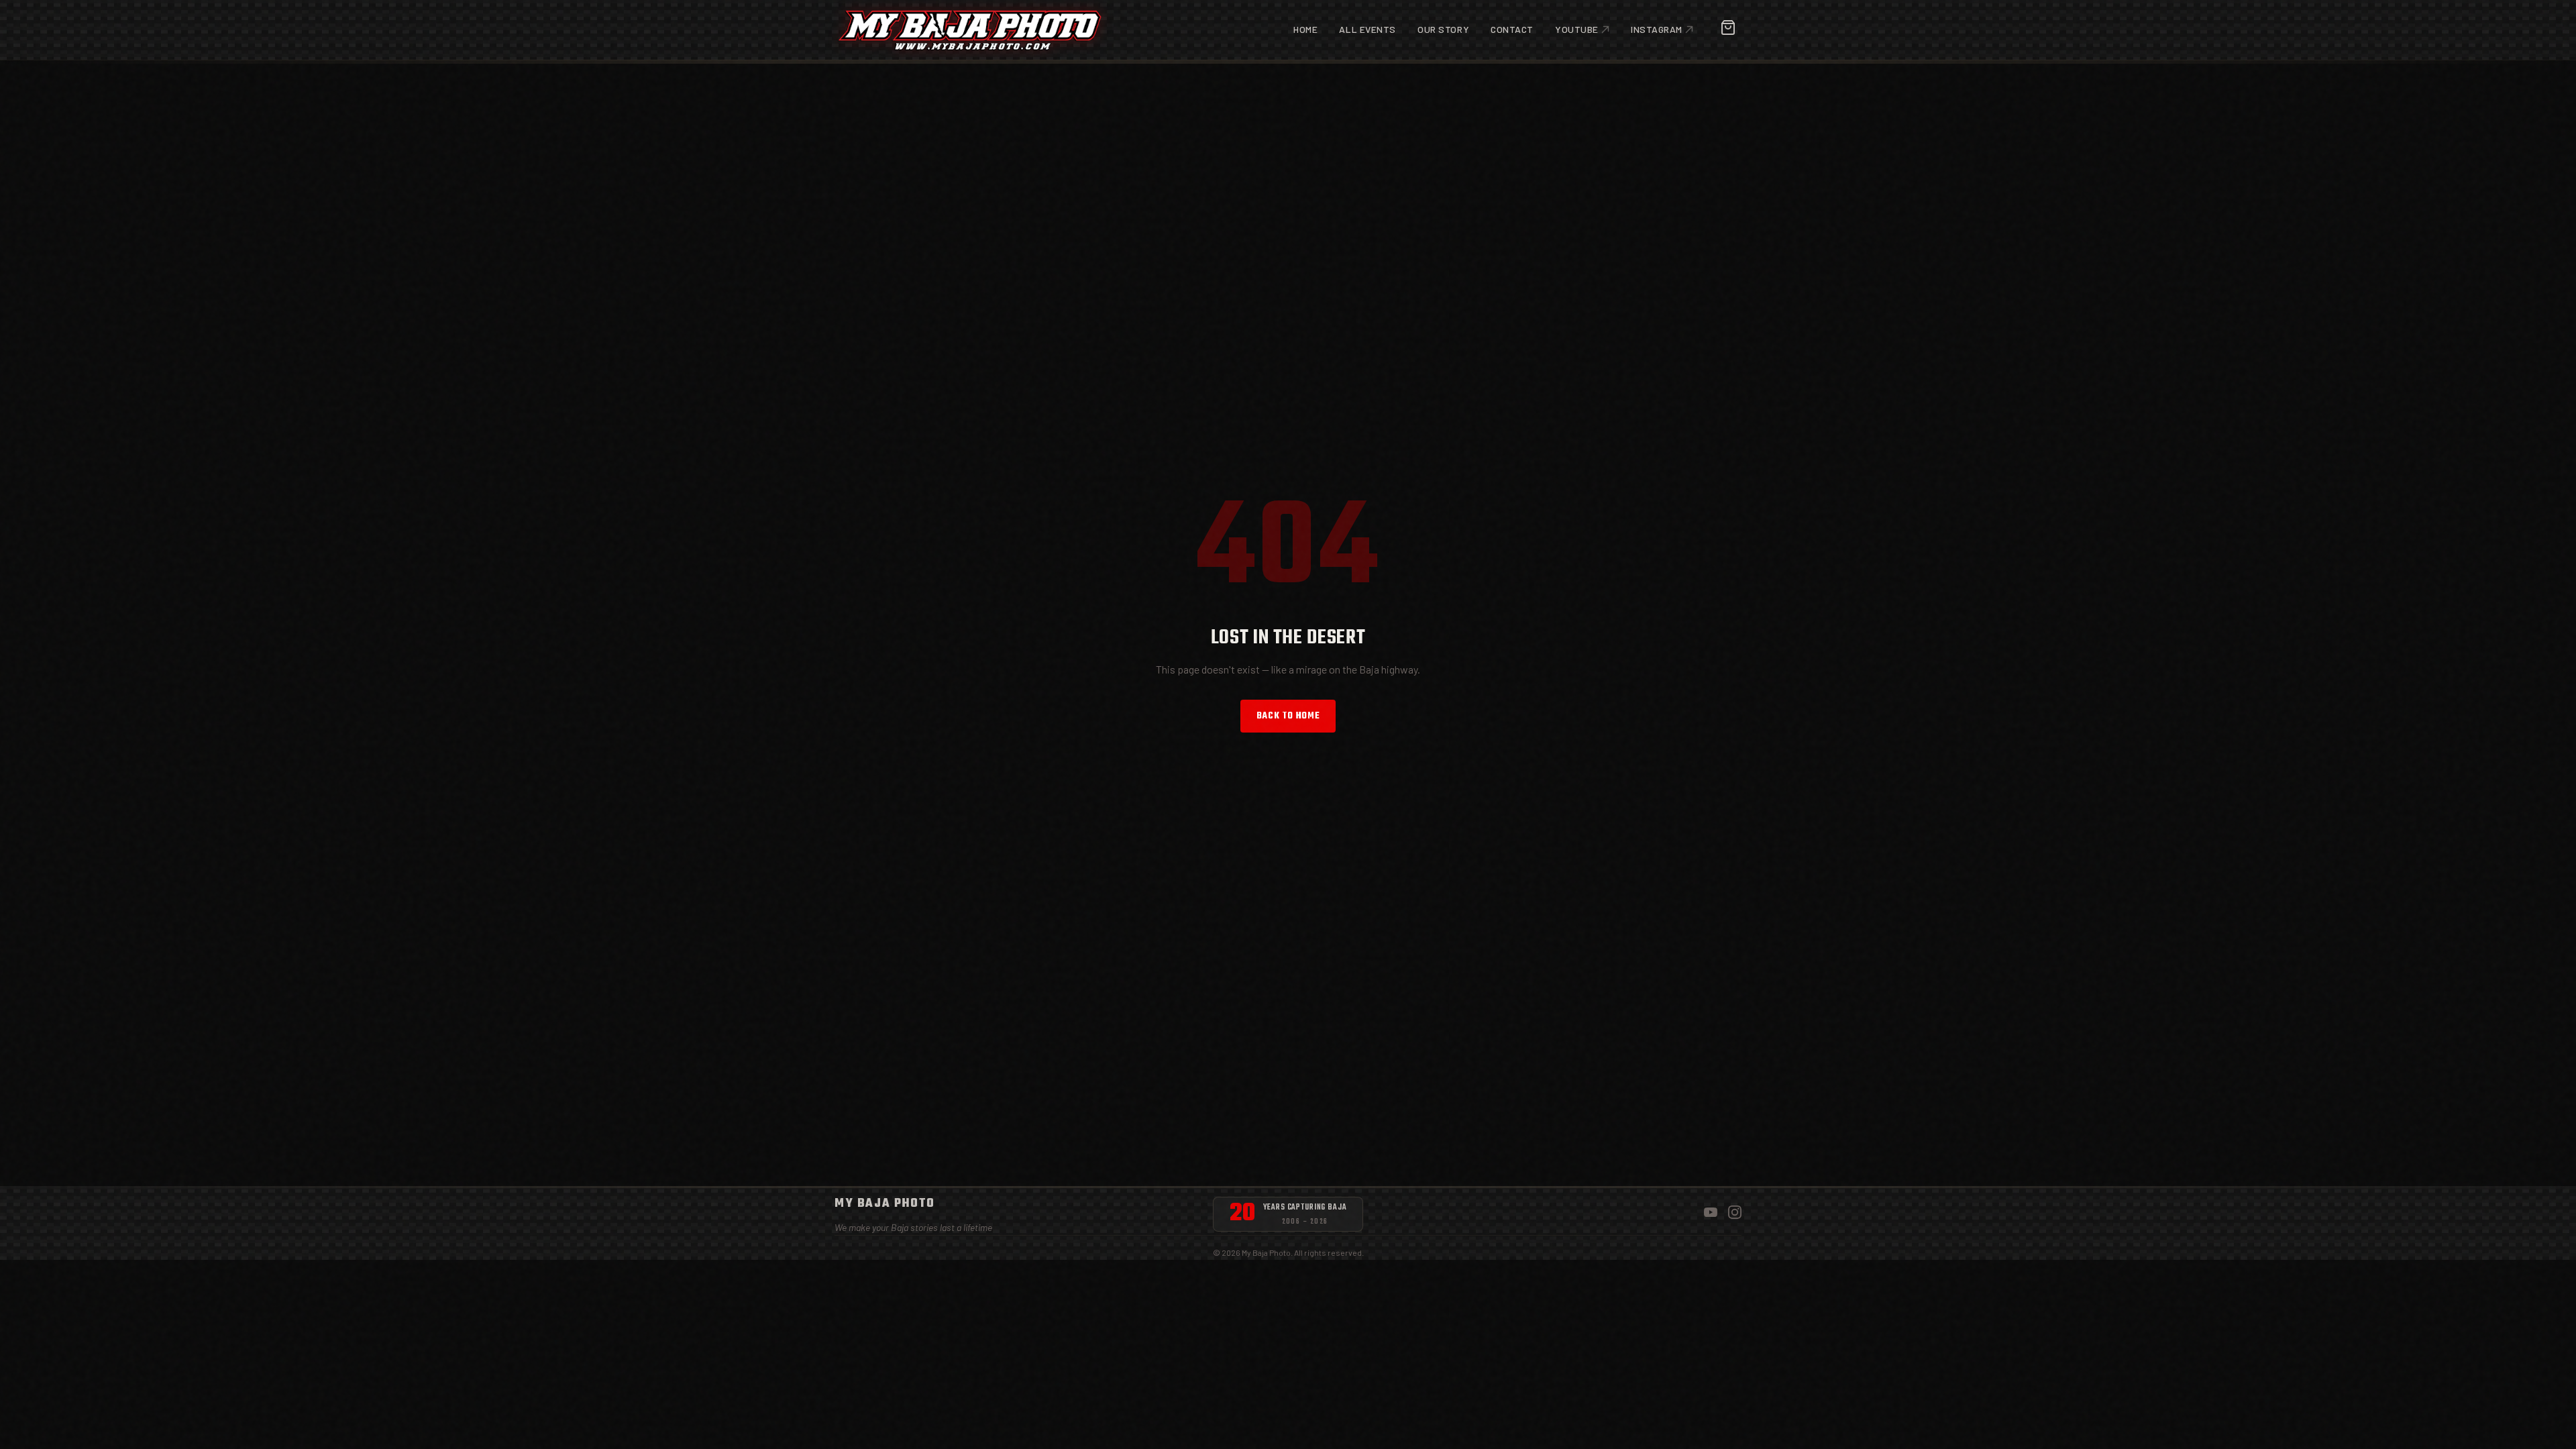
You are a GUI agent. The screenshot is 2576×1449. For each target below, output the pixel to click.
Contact (1512, 29)
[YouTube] (1711, 1215)
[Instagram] (1735, 1215)
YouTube (1577, 29)
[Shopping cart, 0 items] (1728, 30)
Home (1305, 29)
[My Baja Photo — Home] (970, 30)
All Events (1367, 29)
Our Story (1443, 29)
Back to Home (1288, 716)
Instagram (1657, 29)
